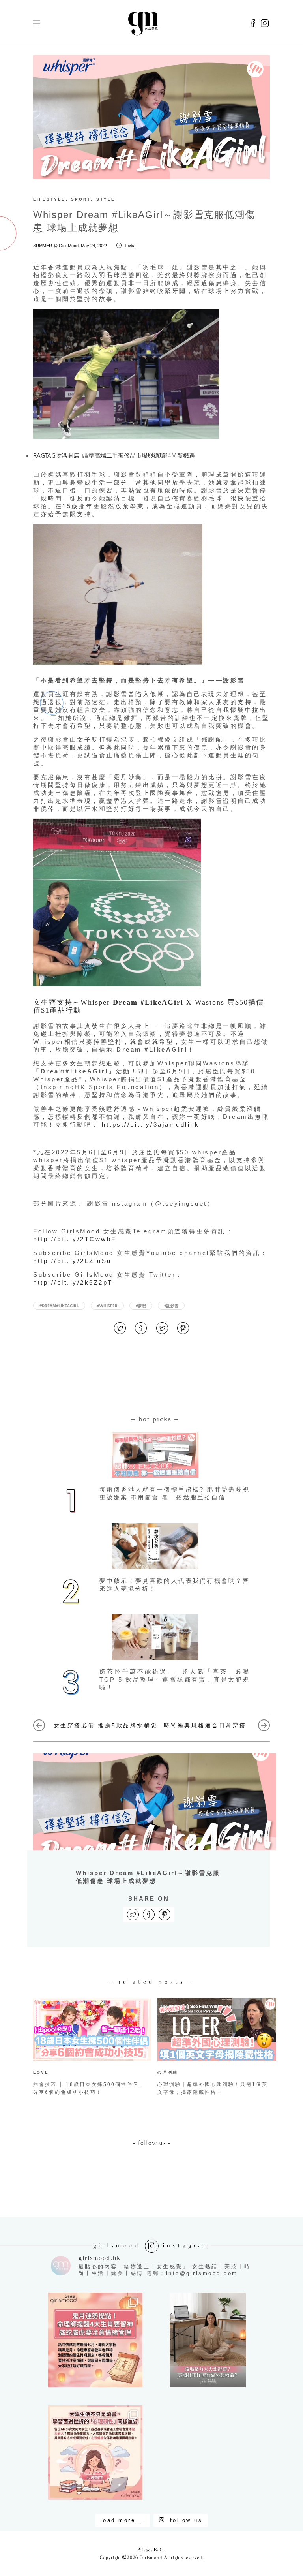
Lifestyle (49, 199)
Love (41, 2072)
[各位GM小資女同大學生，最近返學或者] (95, 2453)
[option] (89, 2048)
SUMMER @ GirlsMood (56, 246)
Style (106, 199)
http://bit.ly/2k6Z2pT (73, 1282)
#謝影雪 (171, 1306)
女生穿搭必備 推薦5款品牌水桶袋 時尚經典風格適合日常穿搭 (152, 1725)
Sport (81, 199)
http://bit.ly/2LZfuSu (72, 1261)
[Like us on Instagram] (265, 24)
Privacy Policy (152, 2550)
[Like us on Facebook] (253, 24)
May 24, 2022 (94, 246)
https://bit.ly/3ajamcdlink (151, 1125)
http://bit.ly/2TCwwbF (75, 1239)
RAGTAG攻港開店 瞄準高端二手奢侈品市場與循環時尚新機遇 (114, 455)
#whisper (107, 1306)
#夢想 (141, 1306)
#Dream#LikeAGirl (59, 1306)
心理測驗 (168, 2072)
